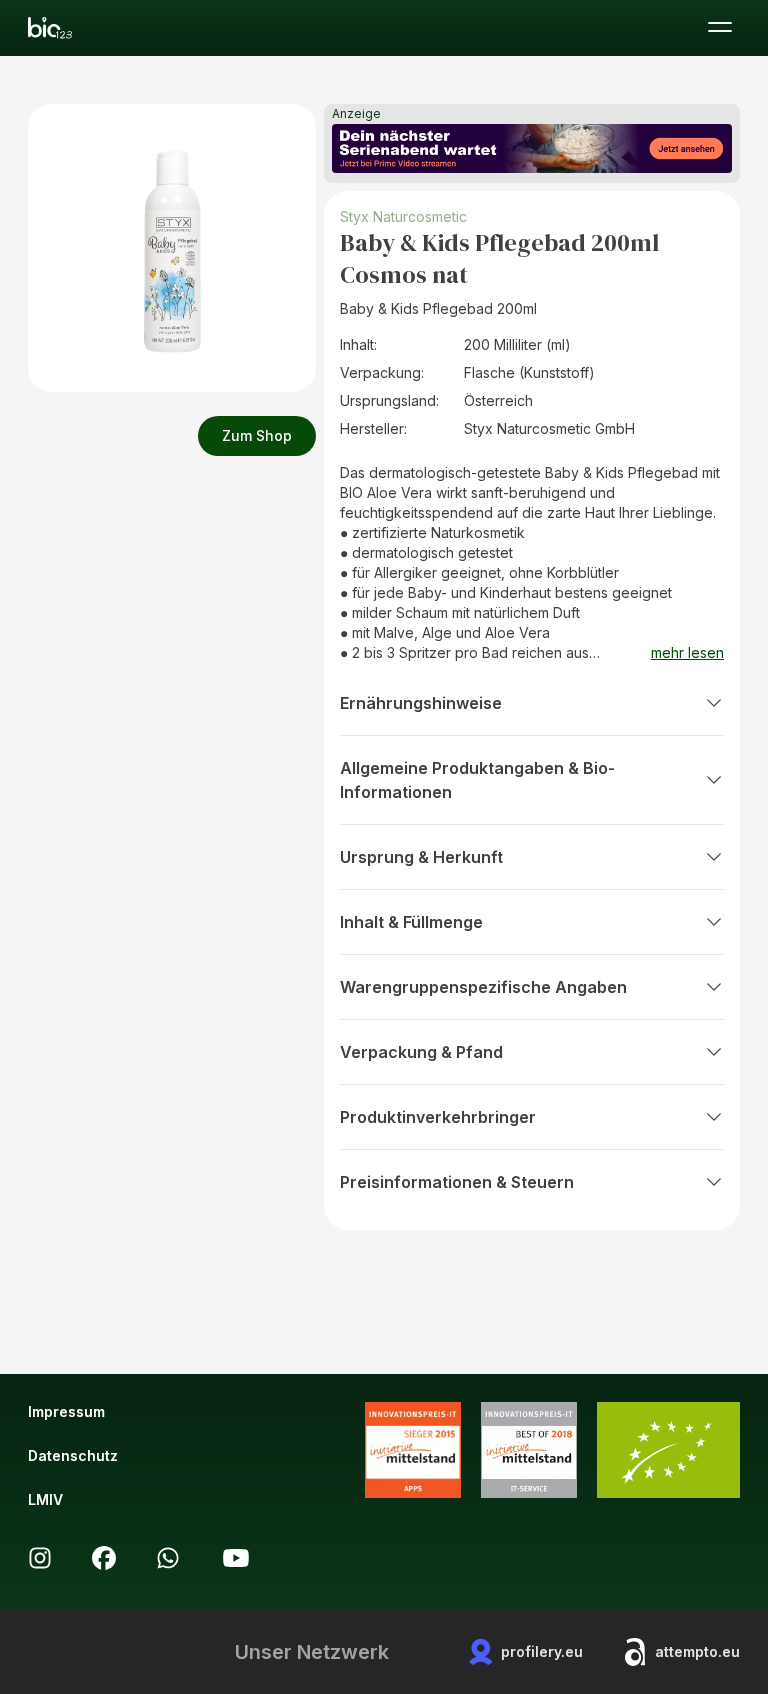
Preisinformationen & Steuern (457, 1182)
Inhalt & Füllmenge (411, 922)
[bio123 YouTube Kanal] (236, 1558)
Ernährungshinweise (421, 703)
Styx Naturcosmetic (403, 216)
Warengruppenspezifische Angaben (483, 987)
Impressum (66, 1411)
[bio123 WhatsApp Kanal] (168, 1558)
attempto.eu (697, 1651)
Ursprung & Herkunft (421, 857)
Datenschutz (73, 1455)
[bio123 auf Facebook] (104, 1558)
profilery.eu (542, 1651)
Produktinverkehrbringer (438, 1117)
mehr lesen (687, 652)
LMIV (45, 1499)
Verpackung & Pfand (421, 1052)
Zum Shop (257, 435)
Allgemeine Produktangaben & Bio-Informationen (477, 780)
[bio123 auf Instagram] (40, 1558)
